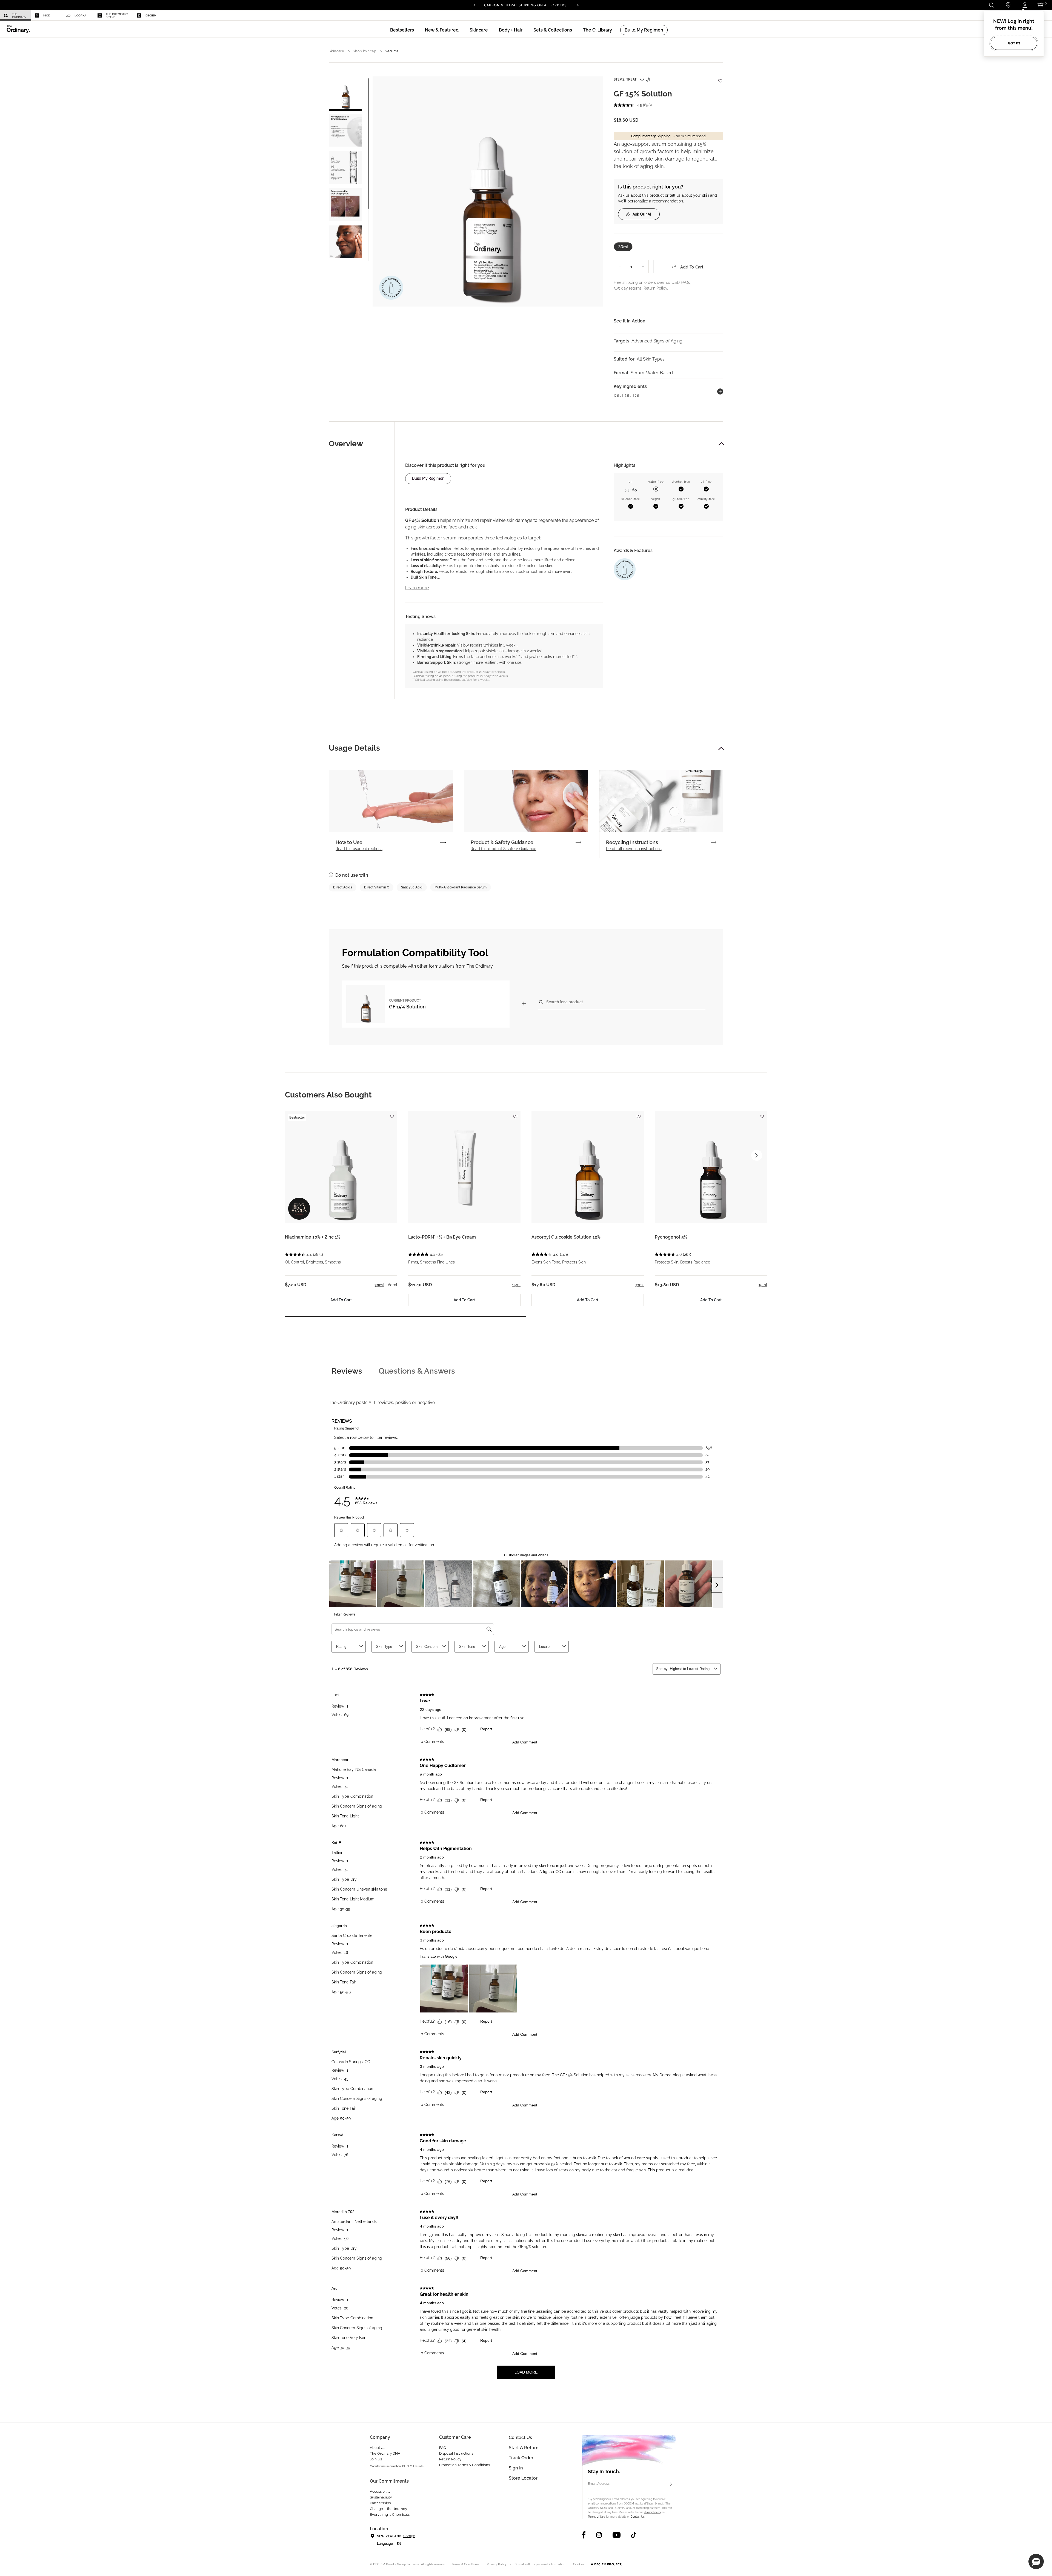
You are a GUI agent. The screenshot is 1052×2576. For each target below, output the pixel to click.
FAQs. (686, 282)
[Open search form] (991, 5)
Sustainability (381, 2497)
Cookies (579, 2564)
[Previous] (474, 5)
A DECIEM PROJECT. (606, 2564)
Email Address (599, 2484)
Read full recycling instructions (634, 849)
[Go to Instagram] (599, 2535)
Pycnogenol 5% (671, 1237)
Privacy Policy (652, 2512)
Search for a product (565, 1002)
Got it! (1014, 43)
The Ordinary (19, 16)
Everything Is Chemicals (390, 2514)
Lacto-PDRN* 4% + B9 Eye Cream (442, 1237)
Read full (359, 849)
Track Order (521, 2458)
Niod (47, 15)
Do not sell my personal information (540, 2564)
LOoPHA (80, 15)
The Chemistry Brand (117, 16)
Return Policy (450, 2459)
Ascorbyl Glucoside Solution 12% (566, 1237)
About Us (378, 2448)
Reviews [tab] (347, 1371)
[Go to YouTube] (616, 2535)
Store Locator (523, 2478)
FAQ (443, 2448)
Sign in (516, 2468)
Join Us (376, 2459)
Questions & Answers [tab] (417, 1371)
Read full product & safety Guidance (503, 849)
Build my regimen (428, 478)
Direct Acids (343, 887)
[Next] (578, 5)
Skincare (336, 51)
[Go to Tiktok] (634, 2535)
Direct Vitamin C (377, 887)
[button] (442, 30)
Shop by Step (365, 51)
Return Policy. (656, 288)
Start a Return (524, 2448)
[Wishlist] (720, 78)
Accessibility (380, 2491)
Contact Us (638, 2517)
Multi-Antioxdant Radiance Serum (461, 887)
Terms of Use (597, 2517)
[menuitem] (16, 15)
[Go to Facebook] (584, 2535)
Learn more (417, 588)
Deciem (151, 15)
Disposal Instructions (456, 2453)
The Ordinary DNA (385, 2453)
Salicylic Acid (412, 887)
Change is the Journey (388, 2509)
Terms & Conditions (465, 2564)
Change (409, 2536)
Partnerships (380, 2503)
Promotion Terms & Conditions (464, 2465)
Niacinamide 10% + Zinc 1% (313, 1237)
